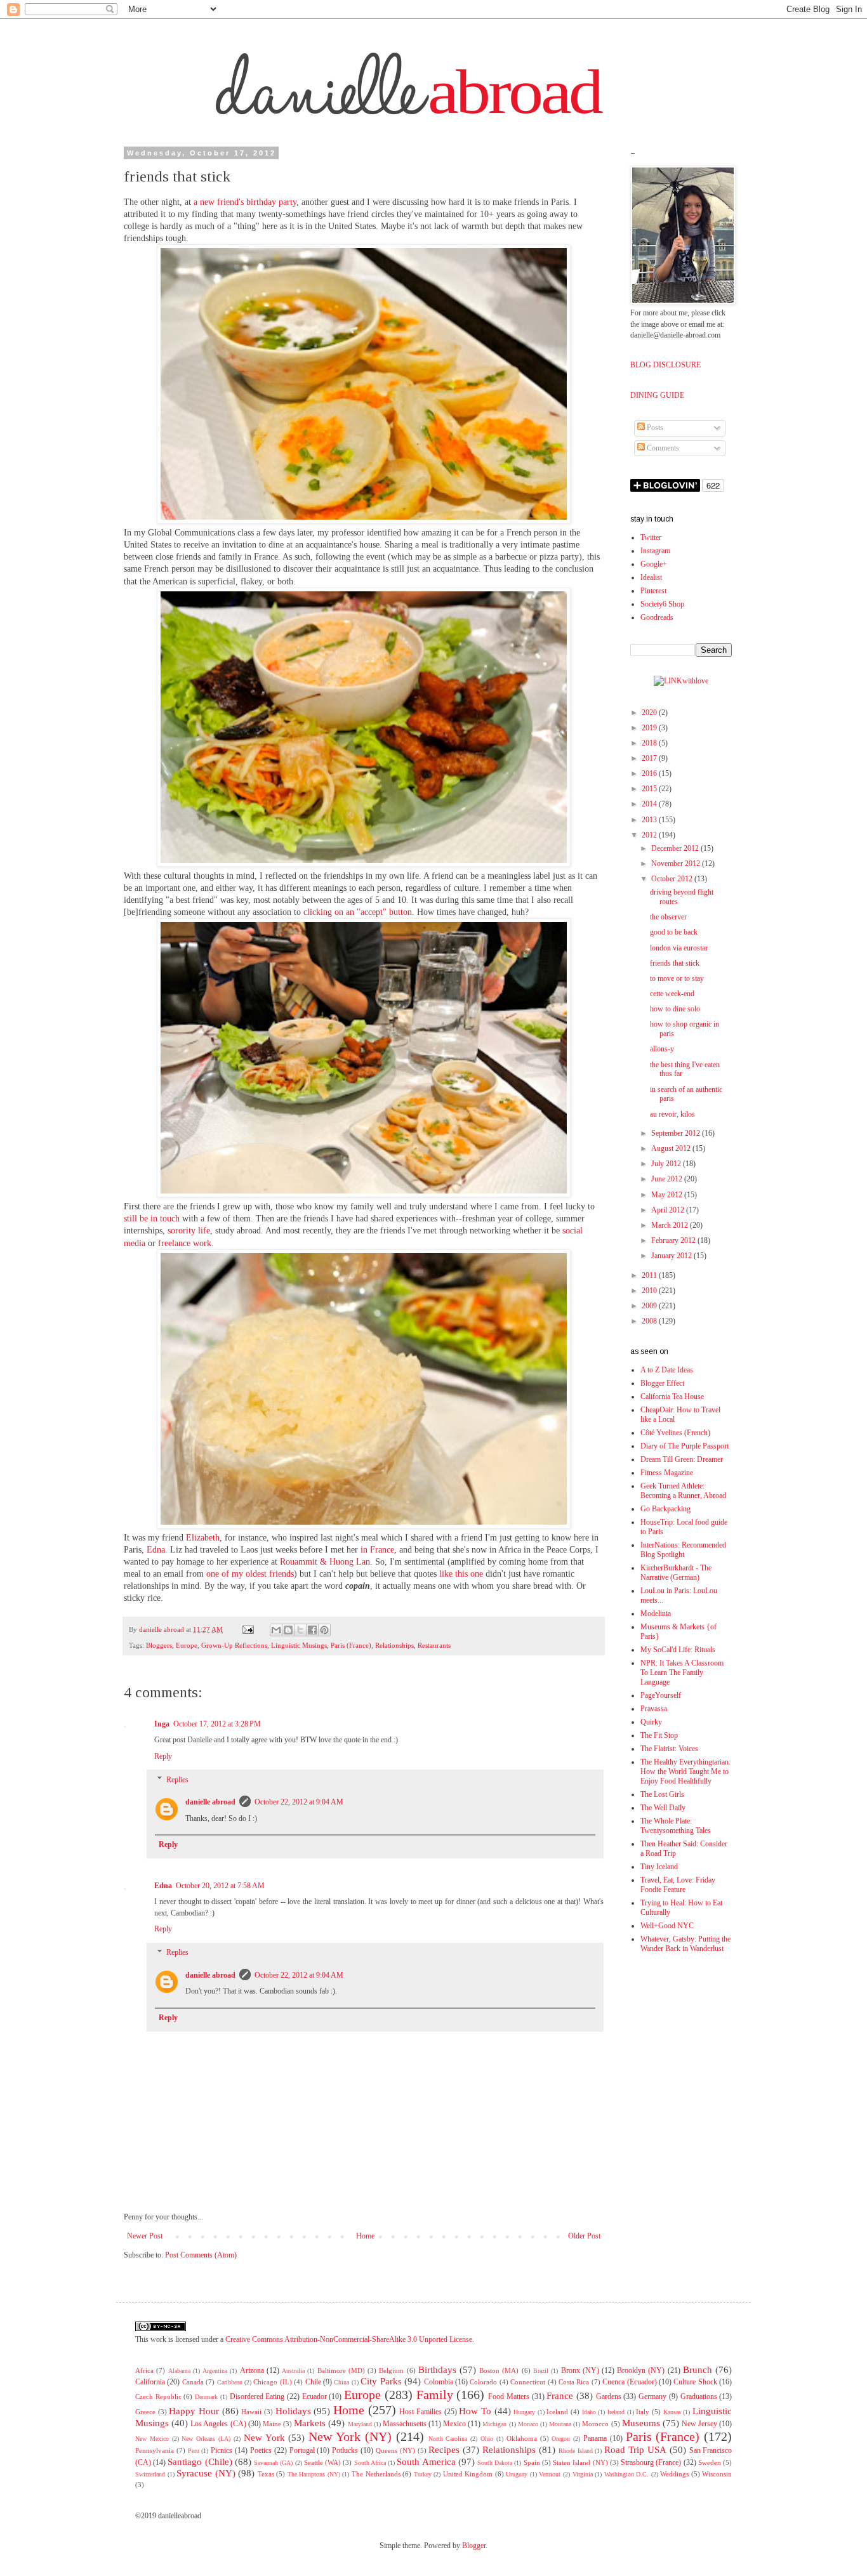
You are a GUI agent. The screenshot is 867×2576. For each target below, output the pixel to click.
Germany (652, 2396)
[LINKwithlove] (681, 681)
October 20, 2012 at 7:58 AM (220, 1886)
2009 (650, 1306)
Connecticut (528, 2382)
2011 (650, 1275)
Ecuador (314, 2396)
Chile (313, 2382)
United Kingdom (468, 2474)
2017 (650, 758)
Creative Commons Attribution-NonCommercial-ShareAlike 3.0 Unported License (349, 2339)
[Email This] (276, 1630)
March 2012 (671, 1225)
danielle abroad (210, 1802)
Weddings (674, 2474)
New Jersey (699, 2424)
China (341, 2382)
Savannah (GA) (273, 2463)
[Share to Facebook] (312, 1630)
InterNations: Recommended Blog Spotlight (683, 1550)
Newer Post (145, 2236)
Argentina (215, 2371)
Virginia (583, 2474)
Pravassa (654, 1709)
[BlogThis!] (288, 1630)
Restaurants (434, 1645)
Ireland (616, 2412)
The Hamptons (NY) (314, 2474)
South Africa (370, 2463)
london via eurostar (679, 948)
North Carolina (448, 2439)
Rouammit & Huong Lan (325, 1562)
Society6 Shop (662, 604)
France (560, 2396)
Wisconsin (717, 2474)
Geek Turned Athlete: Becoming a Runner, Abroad (683, 1491)
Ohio (487, 2439)
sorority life (189, 1231)
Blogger (474, 2546)
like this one (461, 1574)
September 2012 (677, 1133)
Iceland (557, 2412)
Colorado (483, 2382)
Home (365, 2236)
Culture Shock (695, 2382)
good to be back (674, 932)
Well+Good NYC (667, 1926)
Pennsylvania (155, 2450)
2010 (650, 1291)
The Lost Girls (662, 1794)
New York (264, 2438)
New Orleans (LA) (206, 2439)
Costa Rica (574, 2382)
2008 (650, 1321)
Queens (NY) (395, 2450)
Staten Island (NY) (580, 2462)
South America (426, 2462)
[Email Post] (248, 1629)
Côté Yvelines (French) (675, 1433)
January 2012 (672, 1256)
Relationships (394, 1645)
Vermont (550, 2474)
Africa (144, 2370)
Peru (194, 2451)
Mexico (454, 2424)
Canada (193, 2382)
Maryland (360, 2424)
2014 (650, 804)
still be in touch (152, 1219)
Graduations (699, 2396)
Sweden (710, 2462)
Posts (654, 428)
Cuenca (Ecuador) (629, 2382)
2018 (650, 743)
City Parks (381, 2381)
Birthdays (437, 2370)
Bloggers (159, 1645)
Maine (272, 2424)
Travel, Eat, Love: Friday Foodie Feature (678, 1885)
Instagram (655, 551)
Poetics (261, 2450)
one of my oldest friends (250, 1574)
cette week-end (672, 994)
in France (377, 1550)
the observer (668, 917)
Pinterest (653, 591)
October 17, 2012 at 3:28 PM (217, 1724)
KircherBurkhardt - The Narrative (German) (676, 1573)
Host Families (420, 2412)
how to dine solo (675, 1009)
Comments (662, 448)
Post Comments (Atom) (201, 2255)
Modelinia (656, 1613)
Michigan (494, 2424)
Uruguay (517, 2474)
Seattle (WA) (322, 2462)
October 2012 (673, 879)
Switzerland (150, 2474)
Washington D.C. (627, 2474)
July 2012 (667, 1164)
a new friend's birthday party (245, 202)
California (150, 2382)
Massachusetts (405, 2424)
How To (475, 2411)
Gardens (609, 2396)
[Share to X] (300, 1630)
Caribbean (230, 2382)
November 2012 (677, 864)
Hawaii (251, 2412)
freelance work (185, 1243)
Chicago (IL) (272, 2382)
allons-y (662, 1049)
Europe (187, 1645)
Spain (532, 2462)
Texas (266, 2474)
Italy (643, 2412)
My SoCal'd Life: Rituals (678, 1650)
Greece (145, 2412)
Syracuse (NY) (206, 2473)
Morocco (595, 2424)
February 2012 (674, 1240)
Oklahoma (522, 2438)
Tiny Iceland (659, 1867)
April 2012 (669, 1210)
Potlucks (345, 2450)
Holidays (293, 2411)
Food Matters (509, 2396)
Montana (560, 2424)
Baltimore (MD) (341, 2370)
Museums (641, 2423)
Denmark (206, 2397)
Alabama (179, 2371)
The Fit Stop (659, 1735)
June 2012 (668, 1179)
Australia (293, 2371)
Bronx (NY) (580, 2370)
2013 (650, 820)
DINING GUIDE (657, 395)
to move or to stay (677, 978)
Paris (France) (351, 1645)
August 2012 (672, 1148)
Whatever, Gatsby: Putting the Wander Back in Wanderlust (685, 1944)
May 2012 (668, 1195)
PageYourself (661, 1695)
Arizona (252, 2370)
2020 (650, 713)
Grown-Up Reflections (234, 1645)
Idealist (651, 577)
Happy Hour (194, 2411)
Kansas (672, 2412)
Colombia (439, 2382)
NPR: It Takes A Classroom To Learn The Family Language (682, 1672)
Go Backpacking (665, 1509)
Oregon (561, 2439)
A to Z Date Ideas (667, 1370)
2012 (650, 835)
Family (435, 2395)
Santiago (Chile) (200, 2462)
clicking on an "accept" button (358, 912)
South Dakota (495, 2463)
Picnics (222, 2450)
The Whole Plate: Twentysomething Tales (676, 1826)
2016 (650, 773)
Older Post (584, 2236)
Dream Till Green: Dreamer (682, 1459)
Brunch (698, 2370)
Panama (595, 2438)
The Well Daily (663, 1808)
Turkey (423, 2474)
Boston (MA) (499, 2370)
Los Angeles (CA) (218, 2424)
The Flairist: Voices (669, 1749)
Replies (177, 1780)
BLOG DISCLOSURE (665, 365)
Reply (163, 1756)
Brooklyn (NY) (641, 2370)
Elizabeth (203, 1538)
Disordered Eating (257, 2396)
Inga (162, 1724)
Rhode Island (576, 2451)
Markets (310, 2423)
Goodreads (657, 617)
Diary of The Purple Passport (685, 1446)
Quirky (651, 1722)
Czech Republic (158, 2396)
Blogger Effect (662, 1383)
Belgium (391, 2370)
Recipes (444, 2450)
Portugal (302, 2450)
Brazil (541, 2371)
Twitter (651, 537)
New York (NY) (350, 2436)
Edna (156, 1550)
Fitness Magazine (667, 1473)
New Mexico (152, 2439)
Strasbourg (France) (651, 2462)
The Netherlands (376, 2474)
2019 (650, 728)
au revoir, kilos (672, 1114)
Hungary (524, 2412)
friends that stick (675, 963)
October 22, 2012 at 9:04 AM (299, 1802)
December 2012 (676, 848)
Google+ (654, 564)
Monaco (528, 2424)
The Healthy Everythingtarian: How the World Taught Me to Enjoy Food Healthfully (685, 1771)
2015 (650, 789)
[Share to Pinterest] (324, 1630)
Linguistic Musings (299, 1645)
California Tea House (672, 1396)
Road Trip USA (635, 2450)
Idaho (589, 2412)
